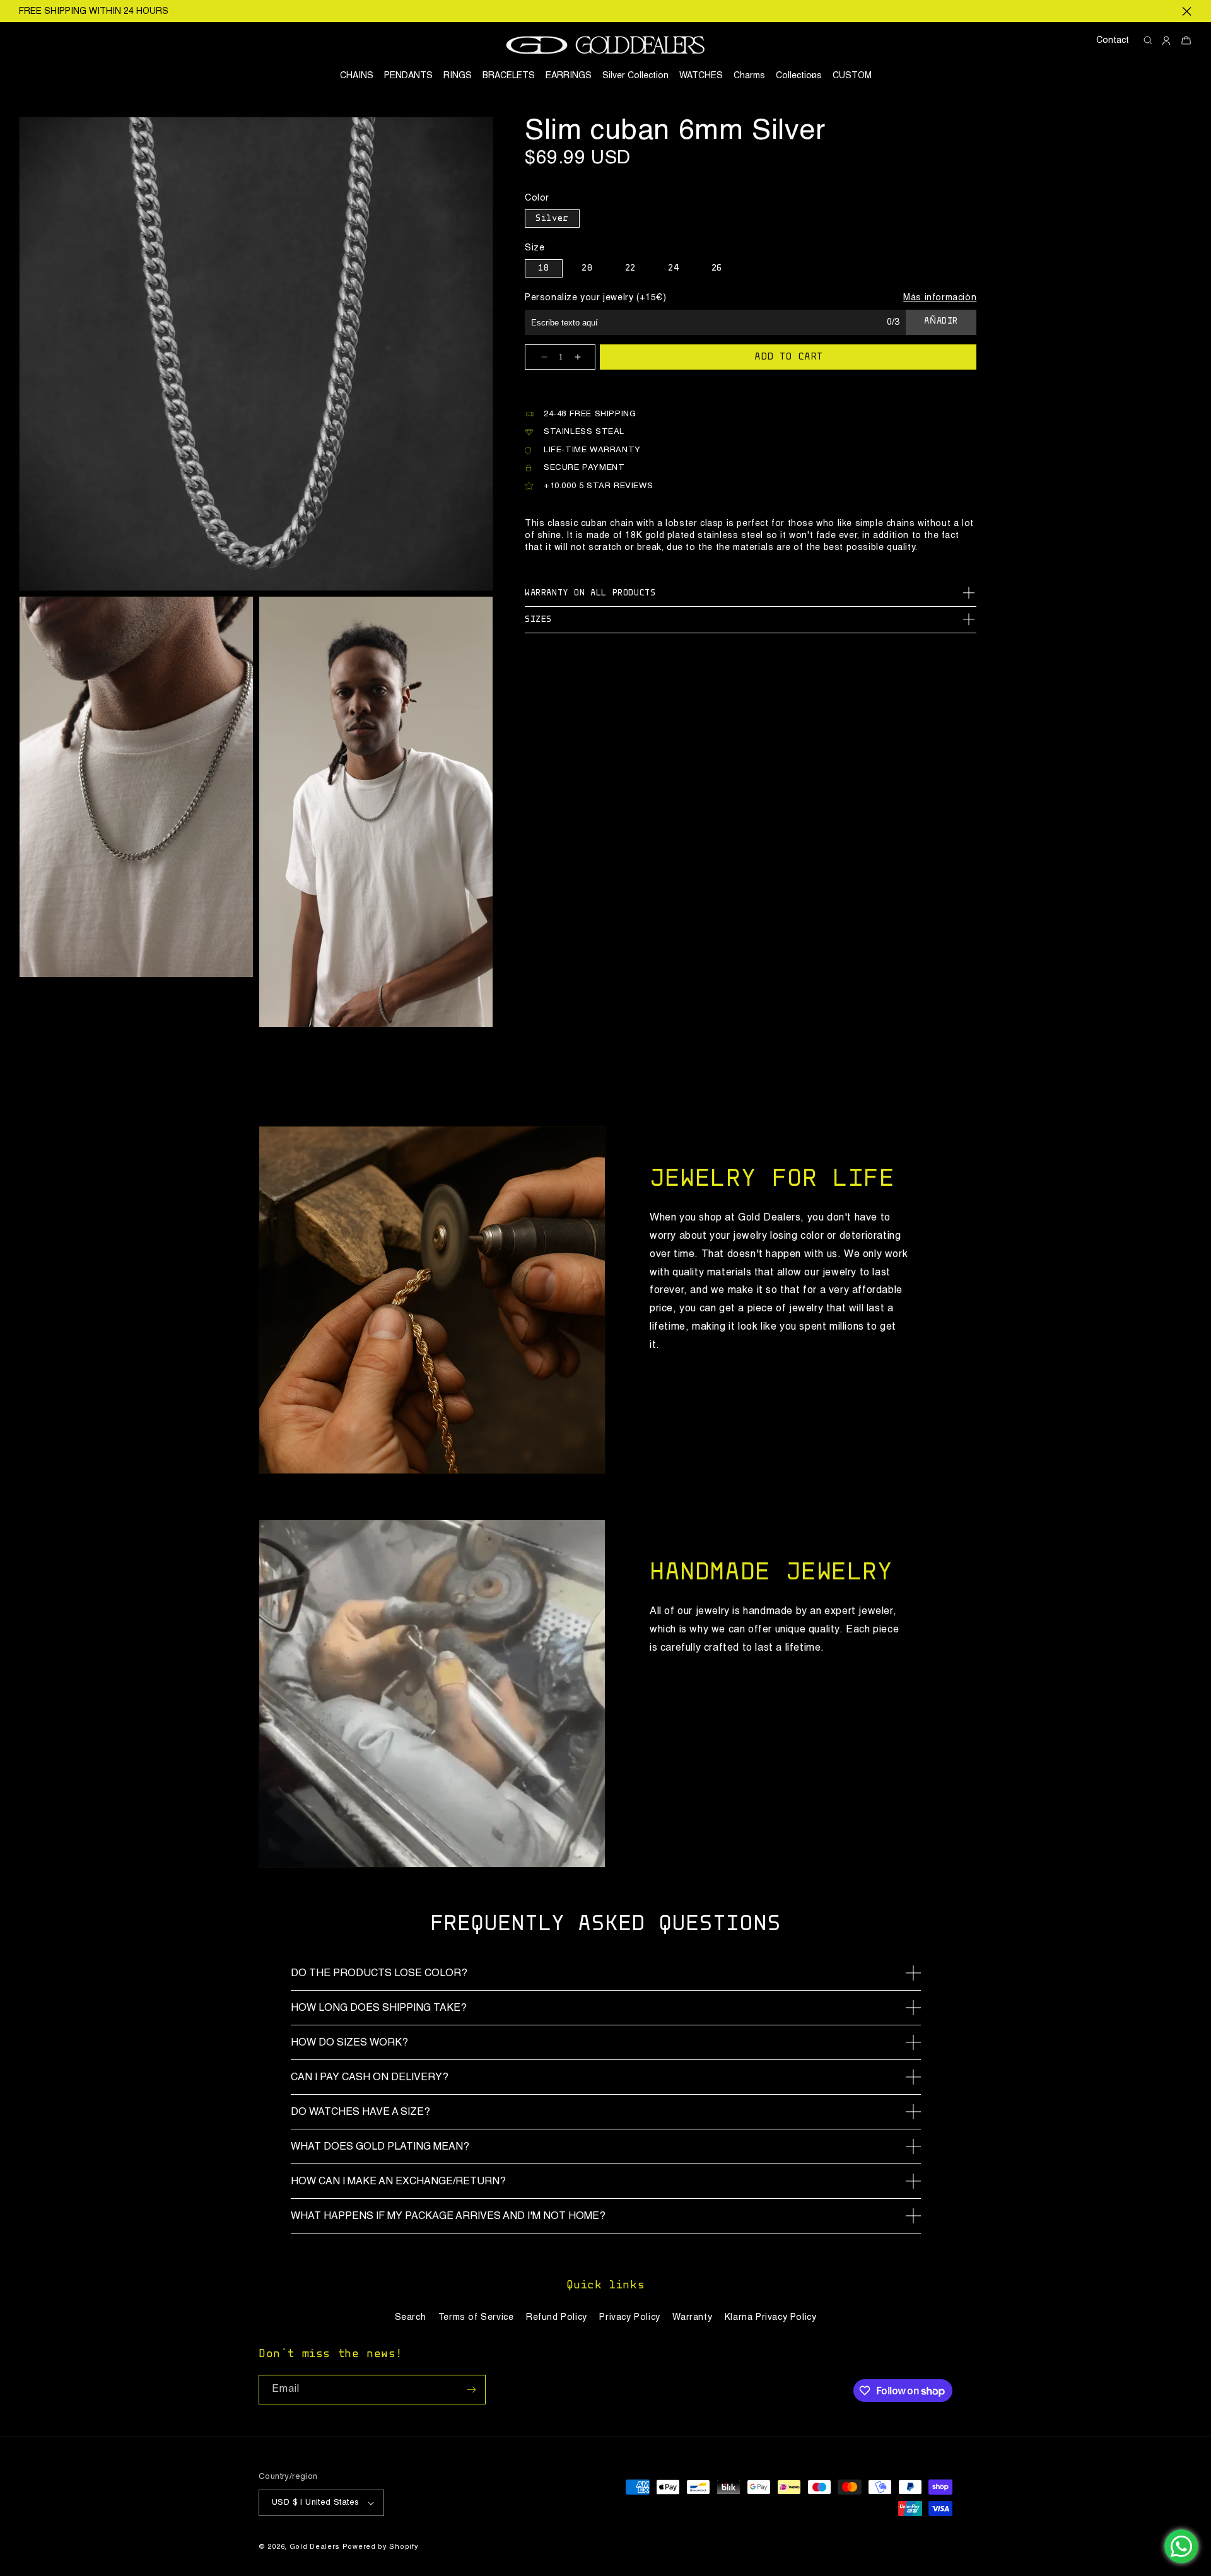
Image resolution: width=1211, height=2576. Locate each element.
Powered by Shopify (381, 2547)
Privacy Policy (629, 2317)
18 (543, 269)
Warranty (692, 2317)
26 (717, 269)
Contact (1113, 40)
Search (411, 2317)
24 (673, 269)
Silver (552, 219)
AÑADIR (941, 322)
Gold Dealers (315, 2547)
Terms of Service (476, 2317)
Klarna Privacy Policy (771, 2317)
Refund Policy (557, 2317)
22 (630, 269)
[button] (799, 76)
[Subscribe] (471, 2390)
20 (587, 269)
